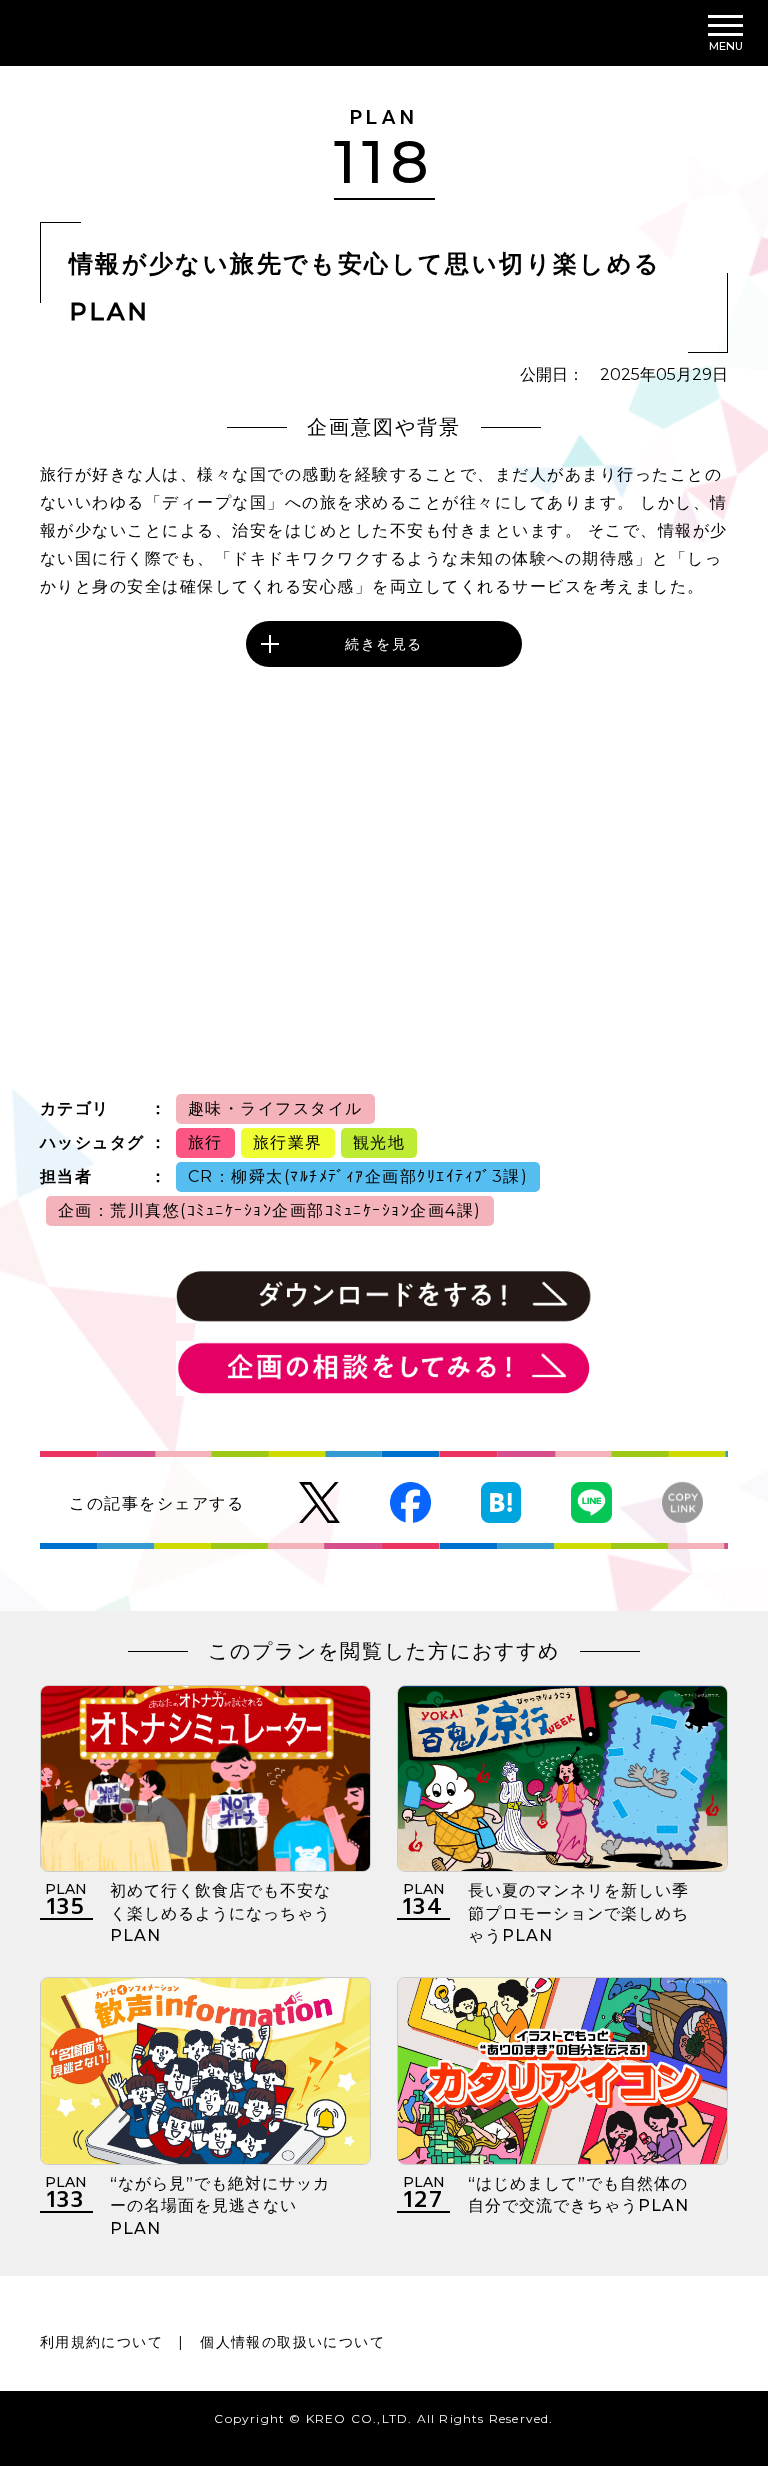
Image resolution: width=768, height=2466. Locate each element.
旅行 (205, 1142)
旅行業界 (288, 1142)
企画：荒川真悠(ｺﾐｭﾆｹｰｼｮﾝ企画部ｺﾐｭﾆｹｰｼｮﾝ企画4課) (270, 1210)
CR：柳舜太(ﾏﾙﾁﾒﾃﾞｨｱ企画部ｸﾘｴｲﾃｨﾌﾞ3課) (358, 1176)
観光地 (379, 1142)
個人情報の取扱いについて (292, 2342)
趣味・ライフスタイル (275, 1108)
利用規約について (101, 2342)
